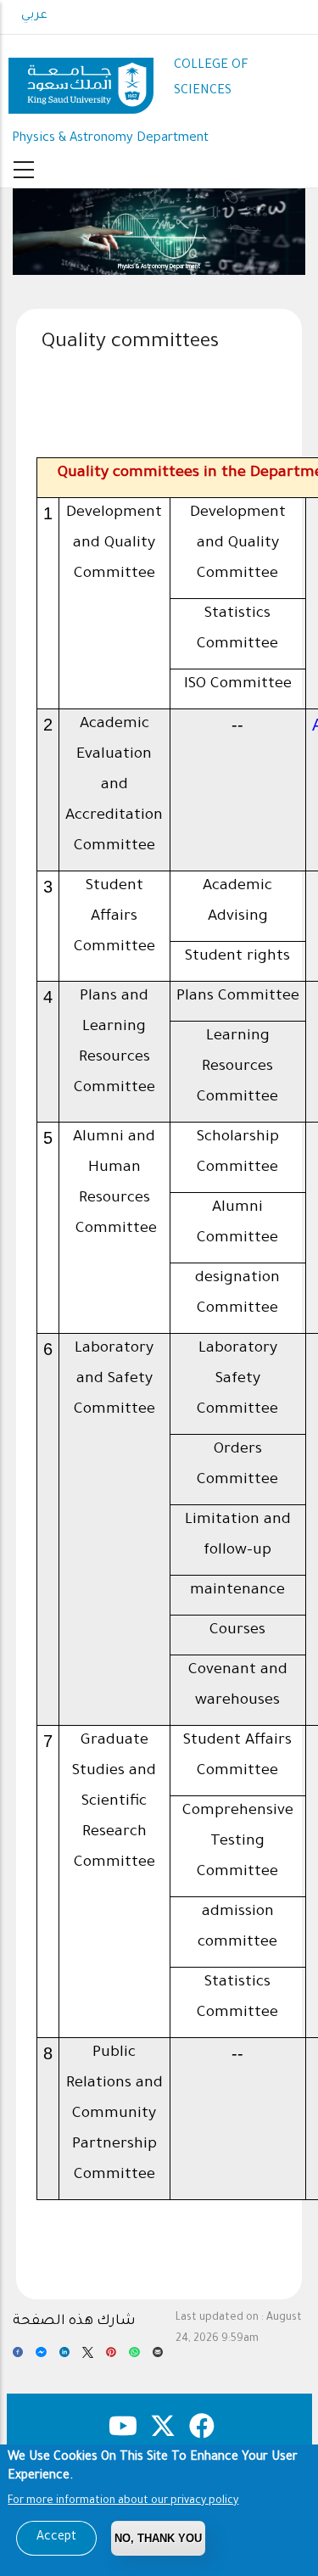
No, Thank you (158, 2538)
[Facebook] (18, 2357)
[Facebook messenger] (41, 2357)
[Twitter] (87, 2357)
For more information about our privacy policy (123, 2501)
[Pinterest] (111, 2357)
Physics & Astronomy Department (110, 139)
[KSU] (81, 79)
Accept (56, 2538)
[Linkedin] (64, 2357)
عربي (34, 16)
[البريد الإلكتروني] (158, 2357)
